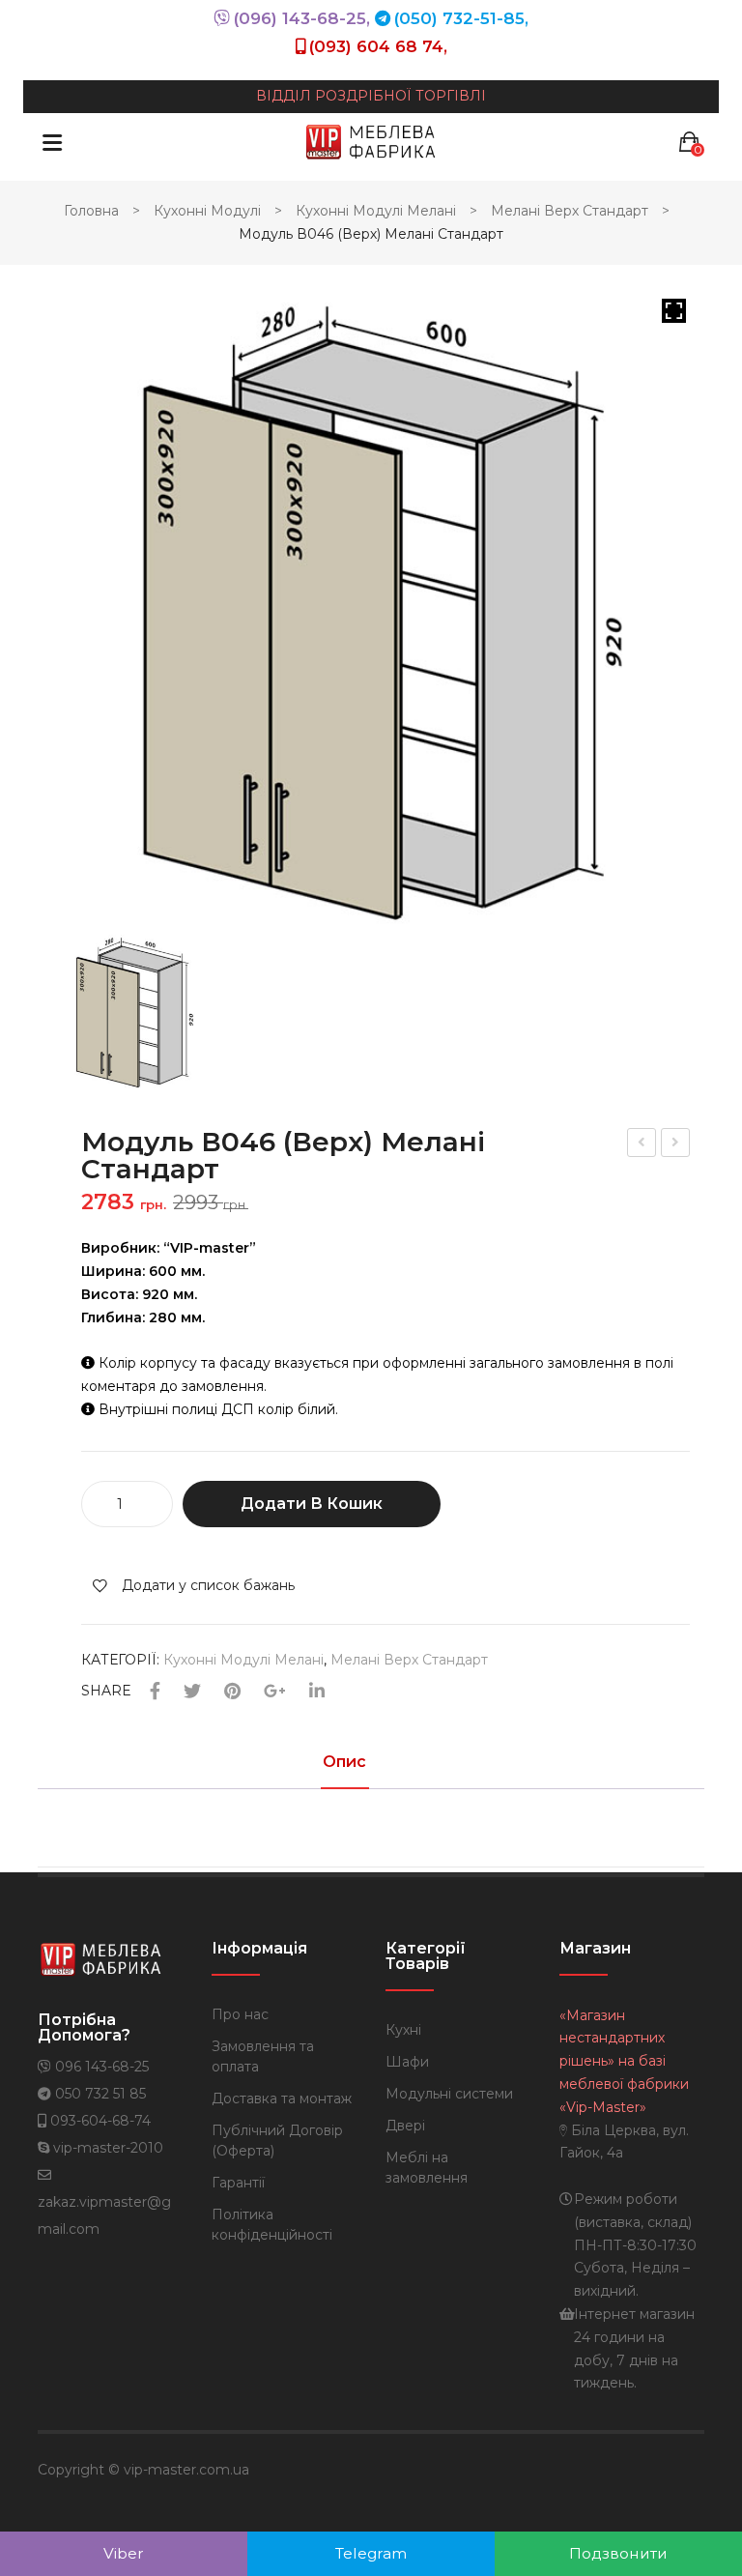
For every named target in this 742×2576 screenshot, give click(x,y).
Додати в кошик (312, 1504)
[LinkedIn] (317, 1692)
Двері (405, 2126)
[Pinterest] (232, 1692)
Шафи (407, 2062)
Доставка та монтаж (282, 2098)
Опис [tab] (344, 1763)
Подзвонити (618, 2553)
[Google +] (275, 1692)
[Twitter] (192, 1692)
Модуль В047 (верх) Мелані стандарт (676, 1145)
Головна (91, 211)
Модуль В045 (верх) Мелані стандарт (642, 1145)
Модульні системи (449, 2094)
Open (52, 142)
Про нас (240, 2014)
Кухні (403, 2030)
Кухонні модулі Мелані (376, 211)
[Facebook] (155, 1692)
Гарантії (238, 2183)
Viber (124, 2553)
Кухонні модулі (207, 211)
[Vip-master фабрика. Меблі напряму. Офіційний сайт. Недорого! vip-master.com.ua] (371, 141)
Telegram (371, 2553)
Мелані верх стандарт (570, 211)
